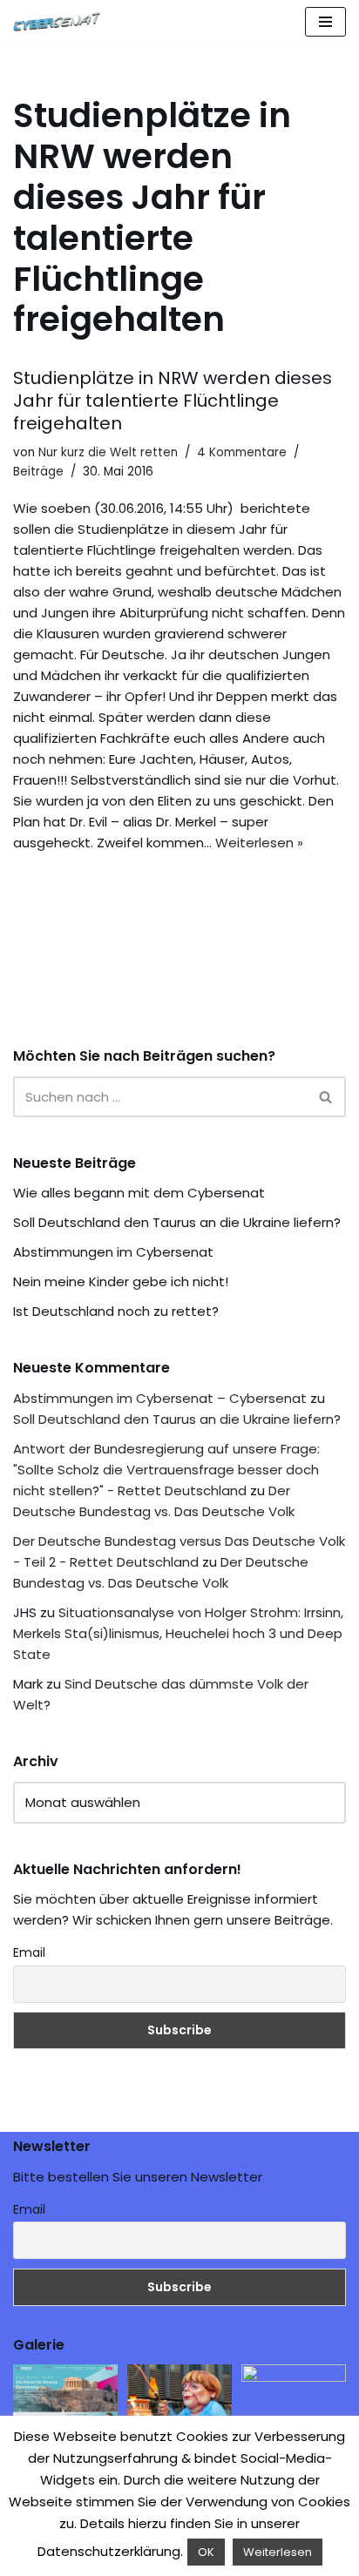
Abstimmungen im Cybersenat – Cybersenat (160, 1398)
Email (29, 1952)
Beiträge (38, 472)
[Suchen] (326, 1097)
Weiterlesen (278, 2552)
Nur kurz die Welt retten (108, 452)
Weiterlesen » (259, 843)
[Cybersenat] (61, 22)
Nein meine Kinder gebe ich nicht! (121, 1281)
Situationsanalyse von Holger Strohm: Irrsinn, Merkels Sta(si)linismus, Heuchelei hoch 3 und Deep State (178, 1633)
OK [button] (206, 2552)
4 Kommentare (242, 452)
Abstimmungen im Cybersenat (113, 1252)
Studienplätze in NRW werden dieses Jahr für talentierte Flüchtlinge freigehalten (173, 401)
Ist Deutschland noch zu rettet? (116, 1311)
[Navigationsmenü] (325, 22)
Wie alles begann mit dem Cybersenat (139, 1193)
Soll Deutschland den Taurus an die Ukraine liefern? (177, 1222)
